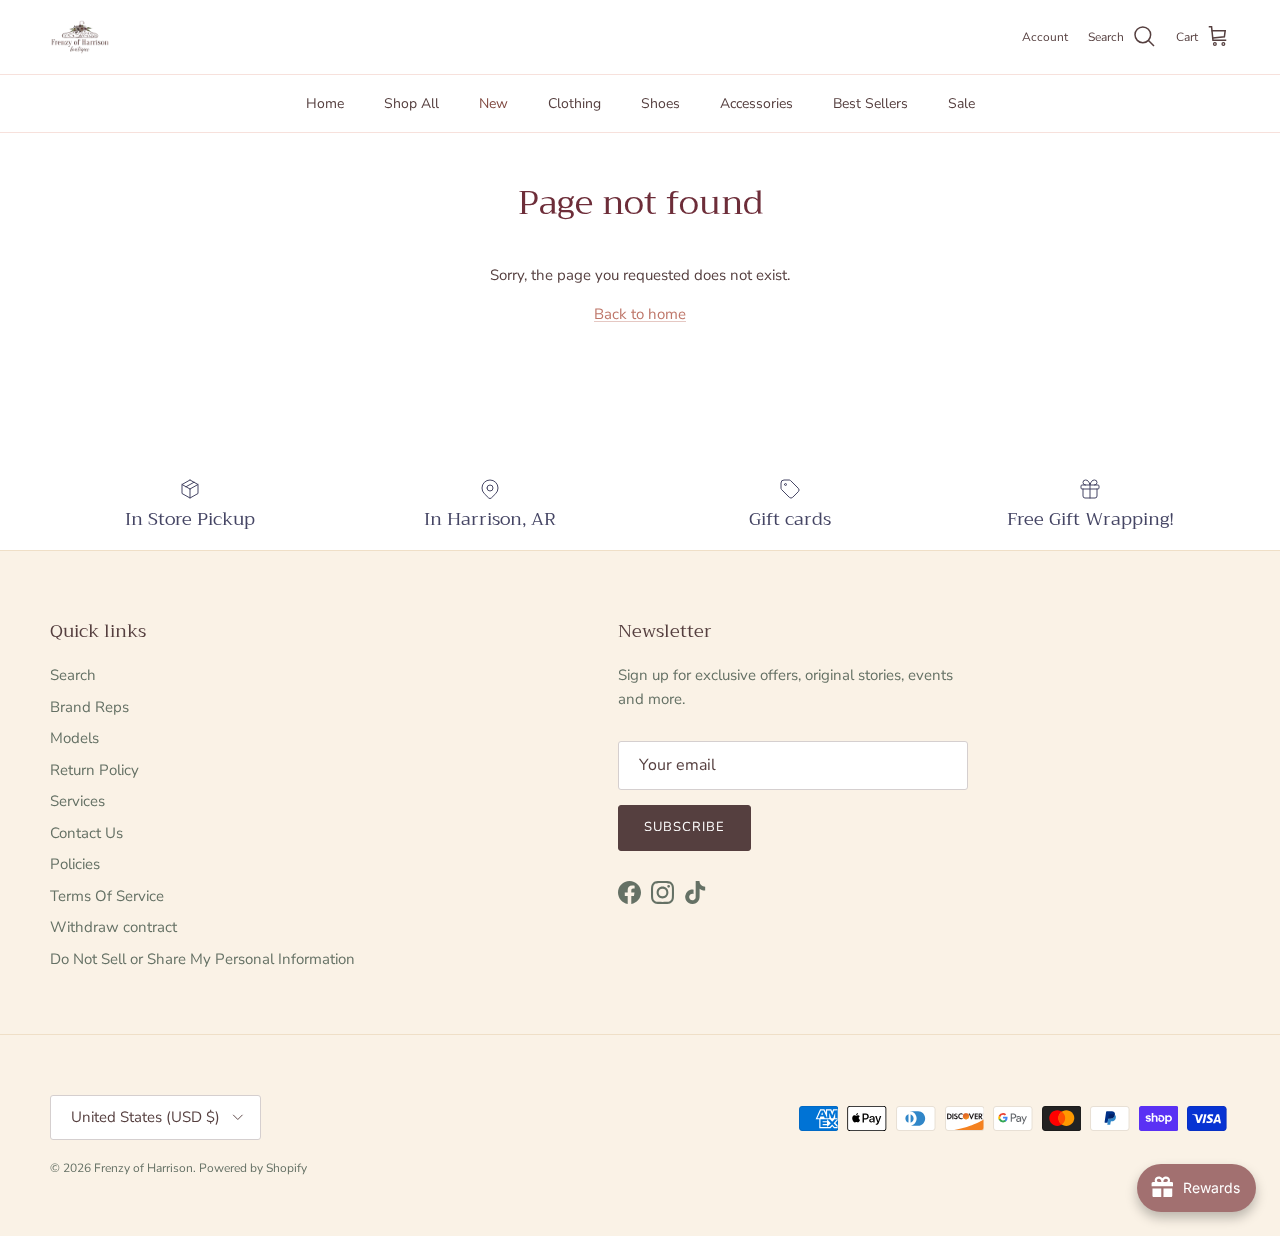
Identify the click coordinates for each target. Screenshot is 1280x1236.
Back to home (640, 314)
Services (77, 801)
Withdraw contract (113, 927)
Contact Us (86, 833)
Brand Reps (89, 707)
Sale (961, 103)
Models (74, 738)
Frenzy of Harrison (143, 1168)
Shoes (660, 103)
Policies (75, 864)
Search (73, 675)
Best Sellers (870, 103)
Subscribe (684, 827)
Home (325, 103)
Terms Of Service (107, 896)
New (493, 103)
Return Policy (94, 770)
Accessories (756, 103)
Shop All (411, 103)
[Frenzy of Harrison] (80, 37)
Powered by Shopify (253, 1168)
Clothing (574, 103)
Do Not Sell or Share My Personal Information (202, 959)
